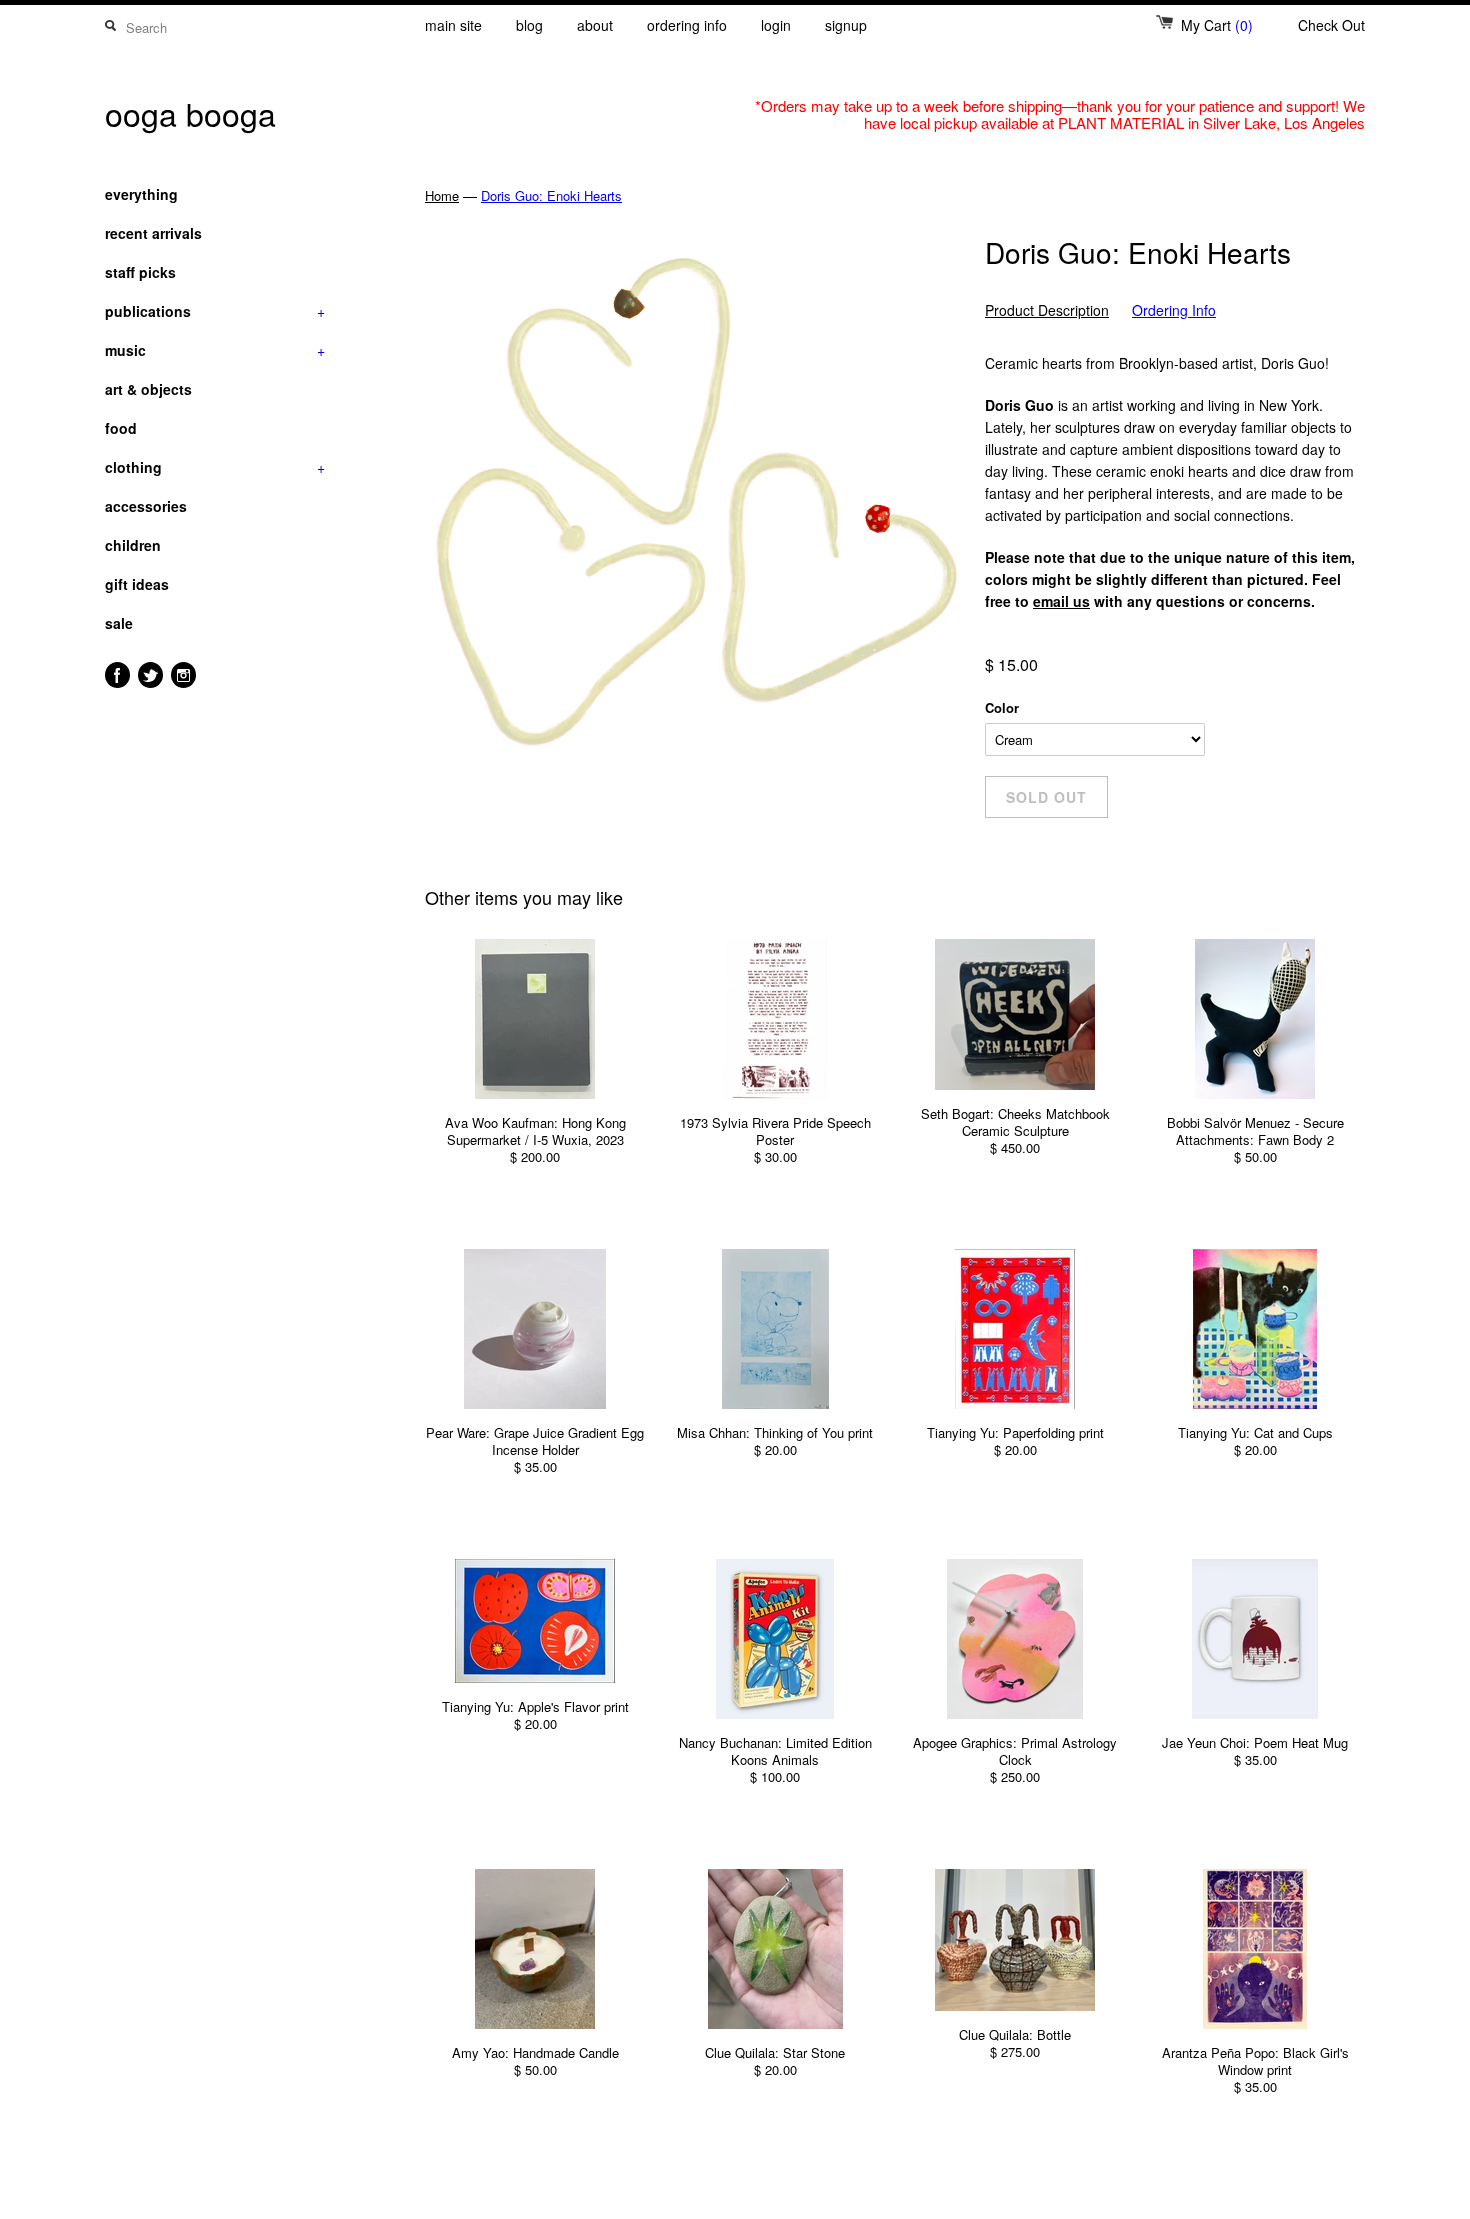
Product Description (1047, 310)
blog (529, 25)
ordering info (687, 25)
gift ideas (137, 584)
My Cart (1217, 25)
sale (119, 623)
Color (1002, 707)
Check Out (1331, 25)
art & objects (148, 389)
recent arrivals (153, 233)
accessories (146, 506)
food (121, 428)
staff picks (140, 272)
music (215, 350)
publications (215, 311)
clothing (215, 467)
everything (141, 194)
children (133, 545)
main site (453, 25)
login (776, 25)
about (595, 25)
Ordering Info (1174, 310)
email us (1061, 601)
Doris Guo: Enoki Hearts (551, 195)
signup (846, 25)
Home (442, 195)
